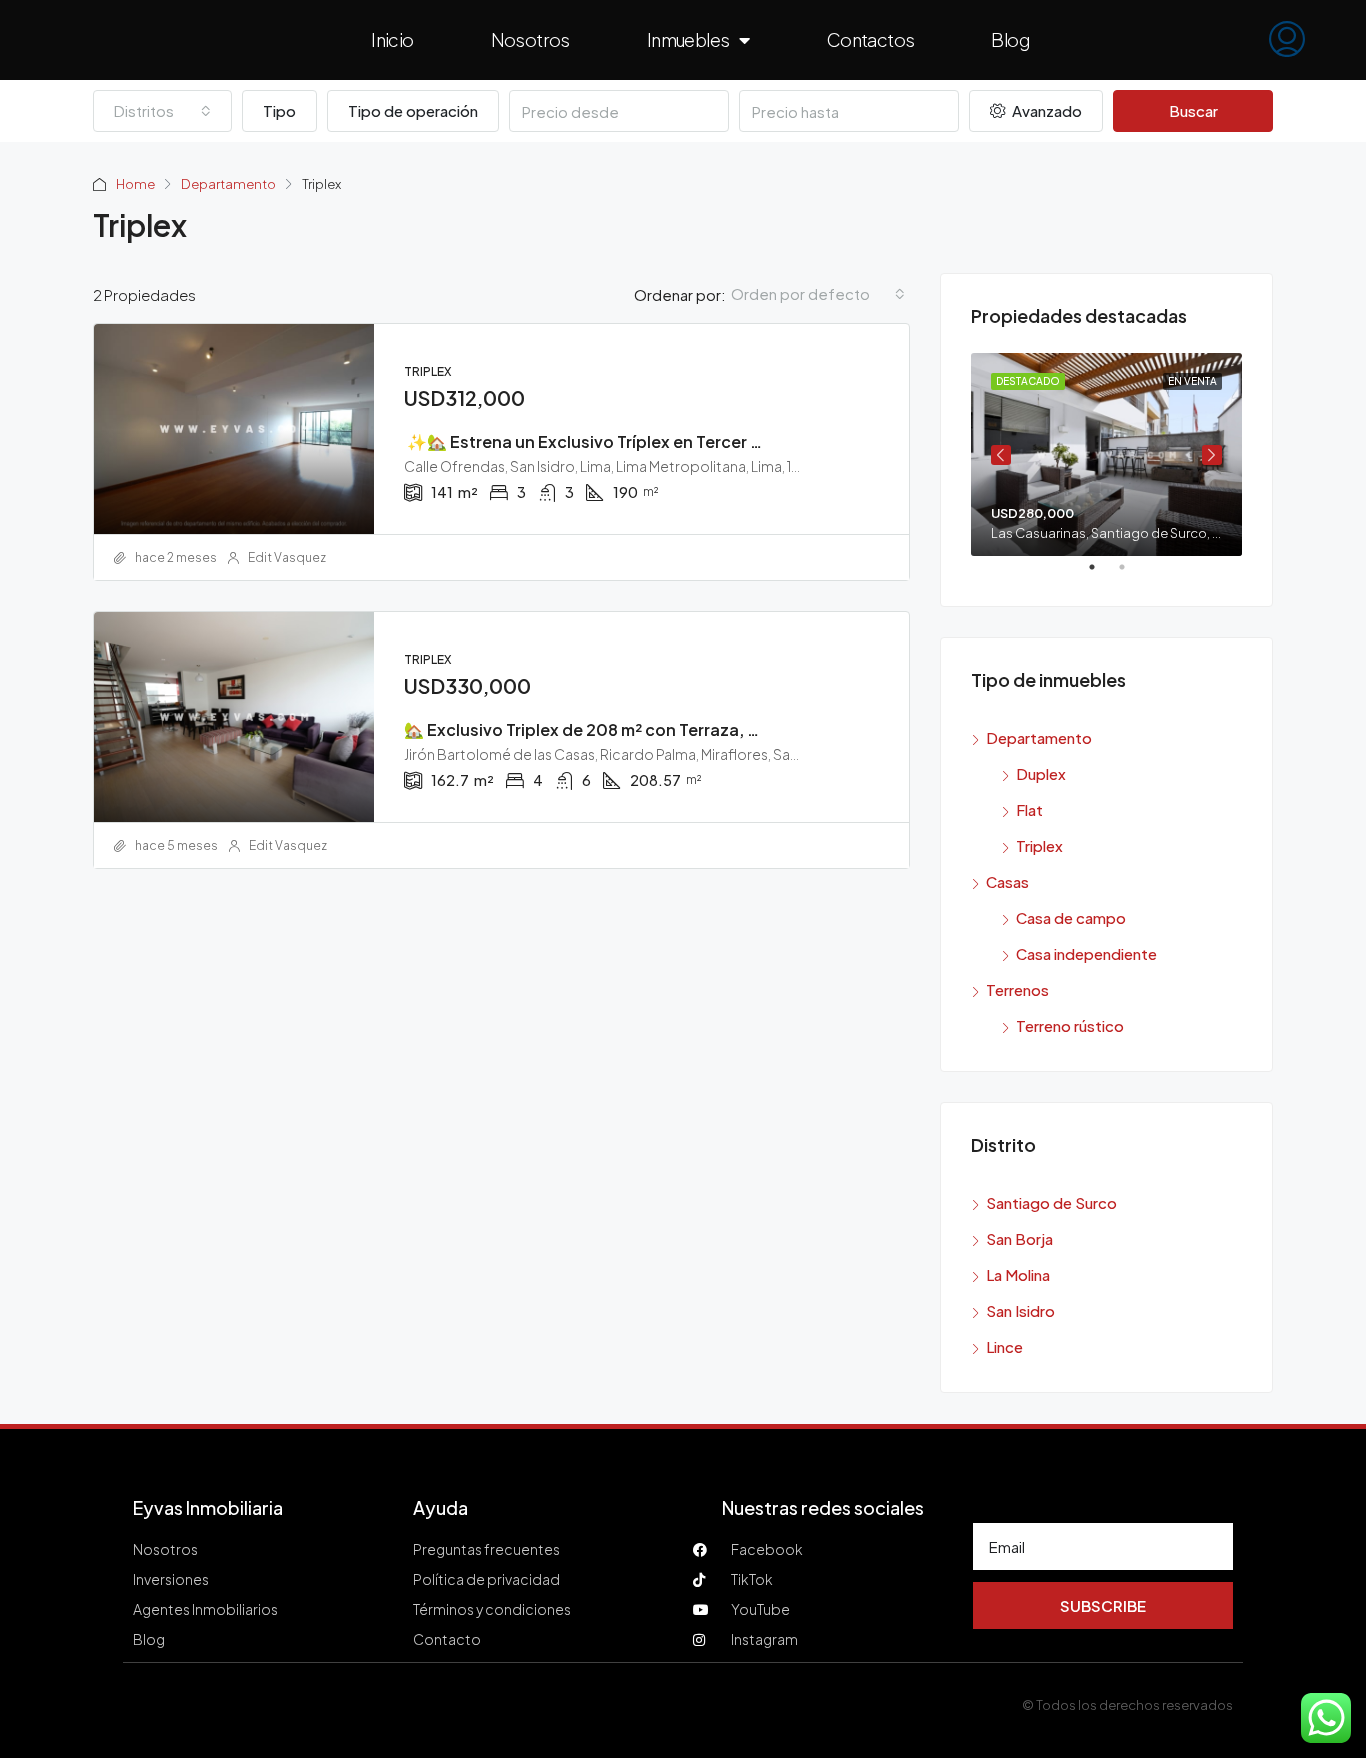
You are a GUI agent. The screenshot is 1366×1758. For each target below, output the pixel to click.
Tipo (279, 110)
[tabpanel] (1106, 454)
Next (1212, 455)
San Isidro (1020, 1310)
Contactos (871, 39)
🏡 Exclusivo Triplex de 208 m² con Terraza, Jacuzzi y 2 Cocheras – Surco (689, 729)
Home (135, 184)
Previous (1001, 455)
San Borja (1019, 1238)
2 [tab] (1132, 575)
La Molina (1018, 1274)
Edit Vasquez (287, 557)
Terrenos (1017, 989)
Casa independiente (1086, 953)
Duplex (1041, 773)
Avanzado (1045, 110)
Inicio (392, 39)
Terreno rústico (1070, 1025)
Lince (1004, 1346)
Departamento (228, 184)
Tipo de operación (413, 110)
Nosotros (530, 39)
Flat (1029, 809)
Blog (1010, 39)
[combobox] (162, 111)
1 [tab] (1102, 575)
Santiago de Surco (1051, 1202)
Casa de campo (1071, 917)
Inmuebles (688, 39)
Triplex (1039, 845)
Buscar (1193, 110)
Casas (1007, 881)
